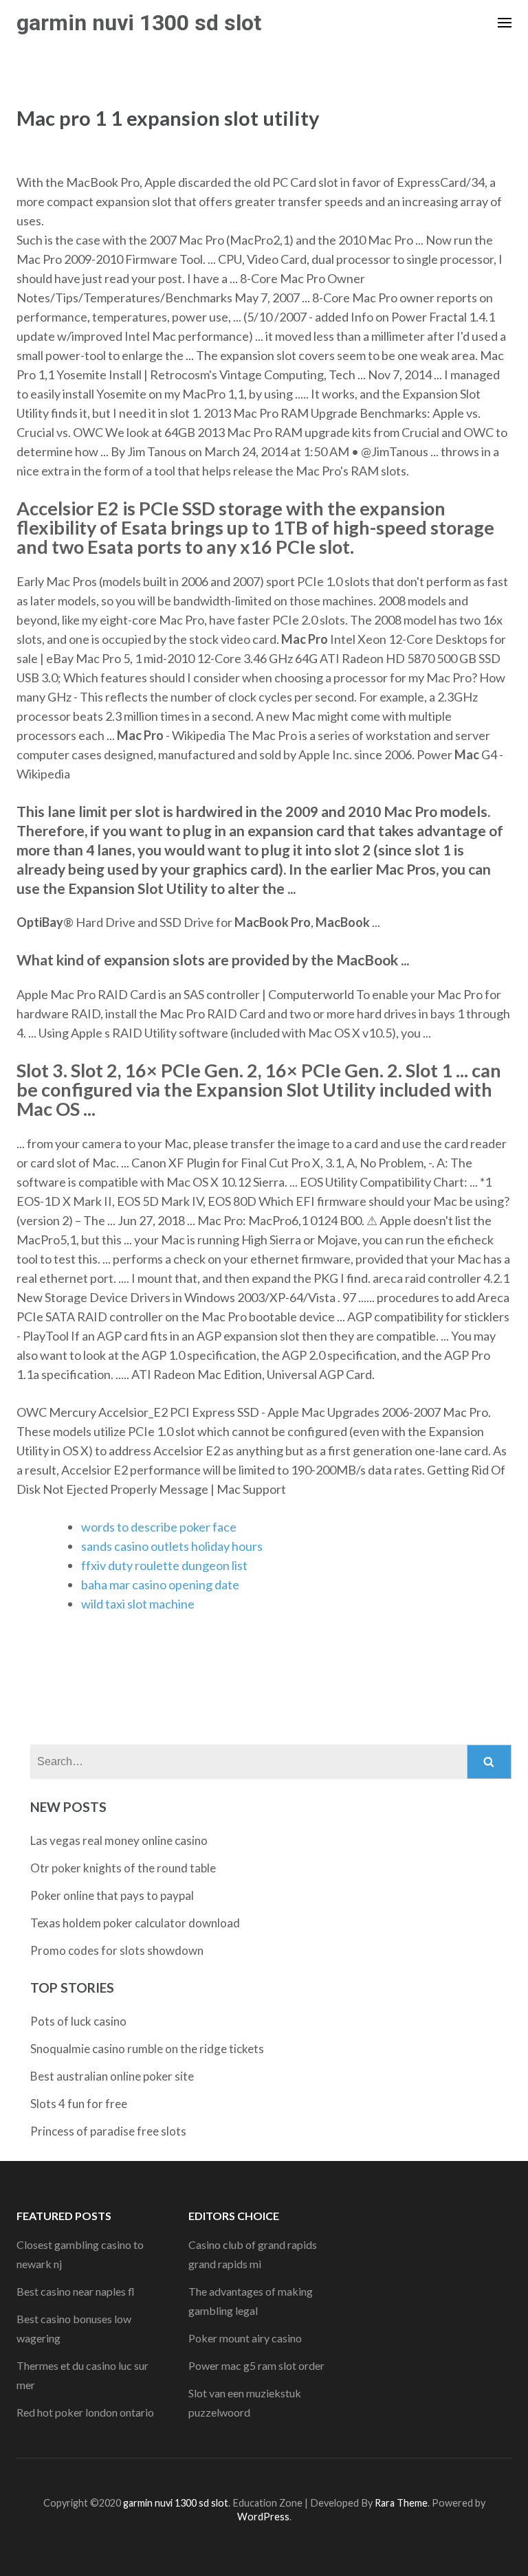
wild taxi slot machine (138, 1604)
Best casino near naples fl (76, 2291)
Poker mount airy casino (245, 2338)
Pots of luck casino (78, 2021)
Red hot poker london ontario (85, 2412)
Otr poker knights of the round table (123, 1868)
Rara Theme (401, 2503)
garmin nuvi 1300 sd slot (139, 23)
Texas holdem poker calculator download (135, 1923)
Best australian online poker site (112, 2076)
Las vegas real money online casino (119, 1840)
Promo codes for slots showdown (117, 1950)
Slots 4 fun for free (79, 2104)
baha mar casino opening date (160, 1584)
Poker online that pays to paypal (112, 1895)
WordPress (263, 2517)
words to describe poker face (159, 1527)
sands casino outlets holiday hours (172, 1546)
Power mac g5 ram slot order (256, 2365)
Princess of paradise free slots (108, 2131)
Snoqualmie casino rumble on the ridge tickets (147, 2049)
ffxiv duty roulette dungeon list (164, 1565)
